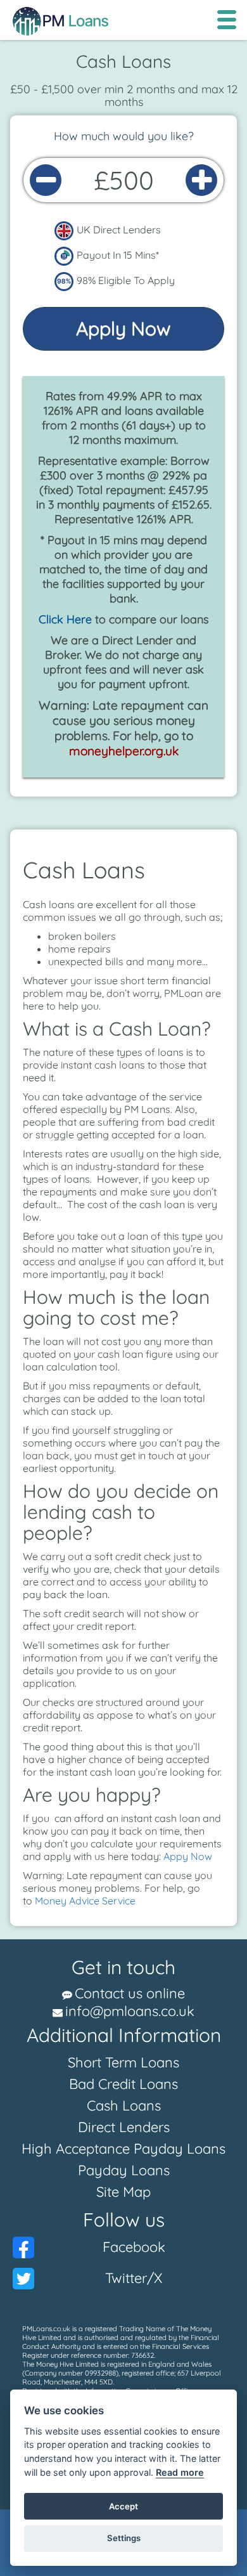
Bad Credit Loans (123, 2084)
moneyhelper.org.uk (124, 751)
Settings (124, 2538)
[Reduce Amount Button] (46, 180)
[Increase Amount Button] (201, 180)
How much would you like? (124, 136)
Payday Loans (124, 2170)
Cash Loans (124, 2105)
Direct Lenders (124, 2127)
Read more (180, 2472)
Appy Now (188, 1856)
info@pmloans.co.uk (130, 2011)
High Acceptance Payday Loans (123, 2149)
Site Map (123, 2192)
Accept (123, 2506)
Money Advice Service (85, 1901)
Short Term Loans (123, 2062)
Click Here (65, 619)
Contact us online (130, 1993)
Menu (226, 20)
